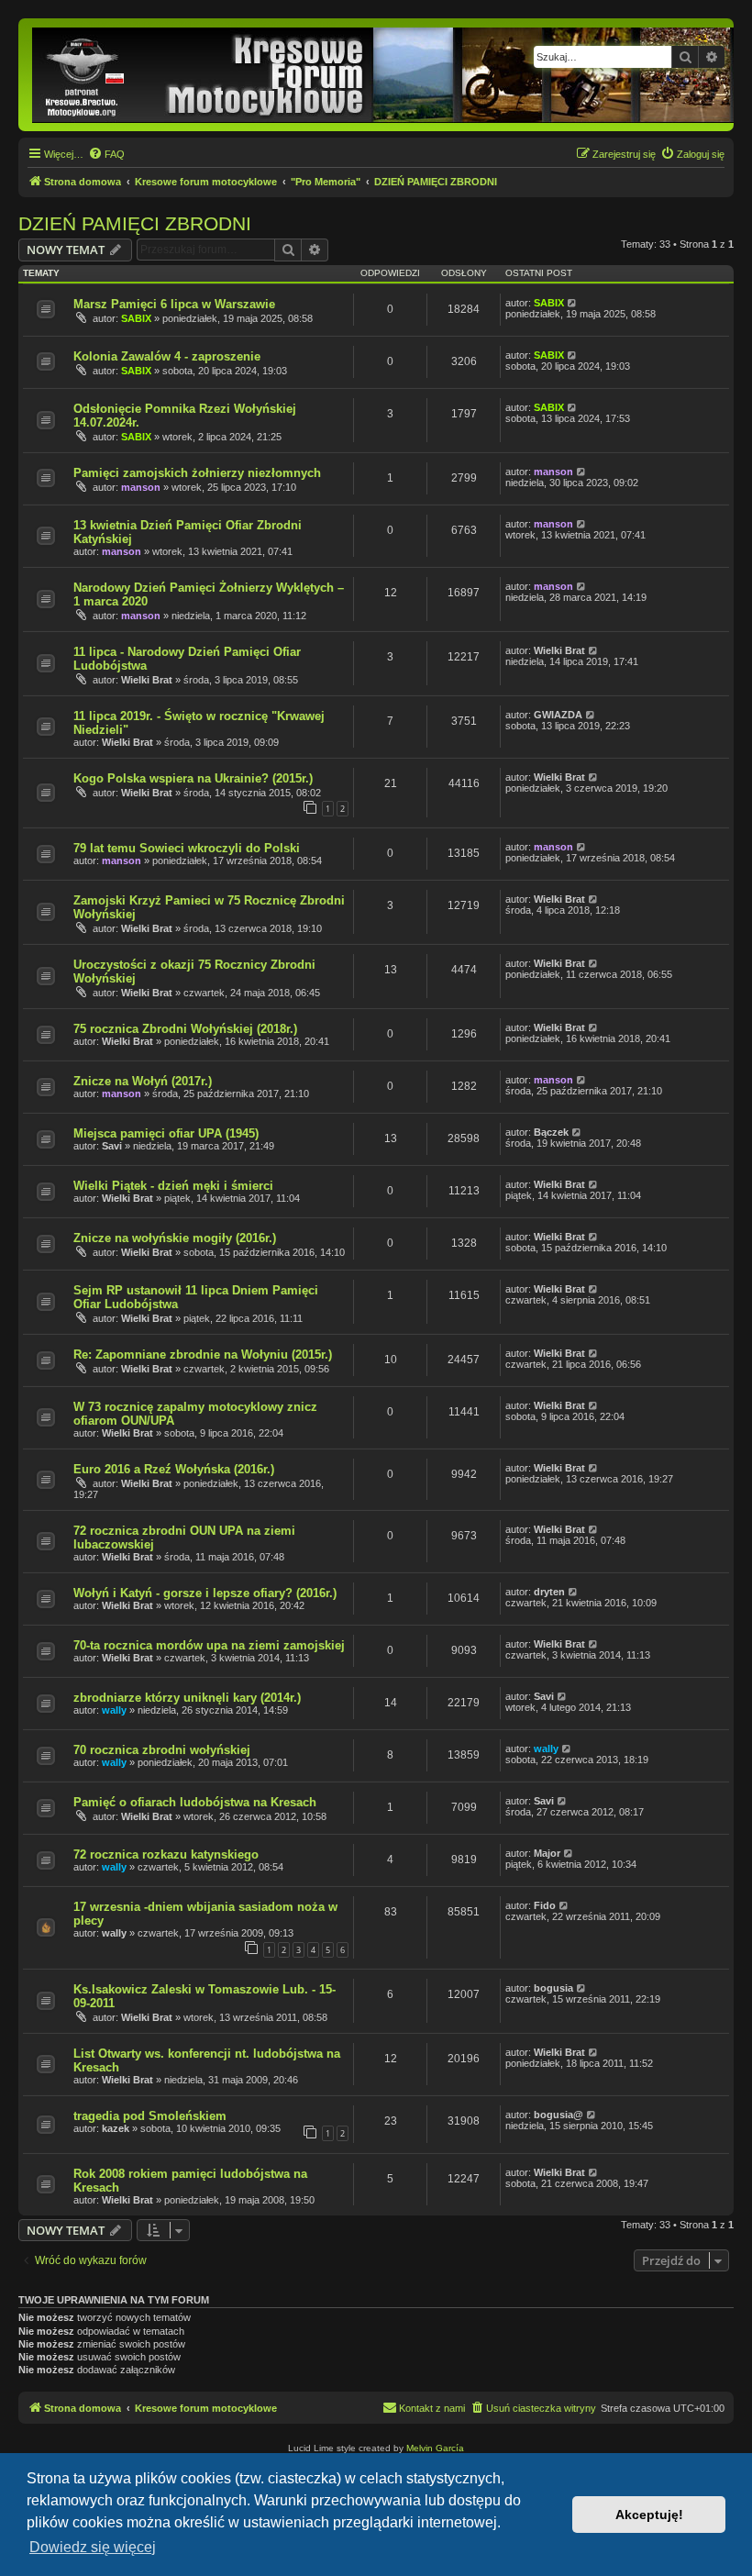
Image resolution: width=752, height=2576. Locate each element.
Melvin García (435, 2448)
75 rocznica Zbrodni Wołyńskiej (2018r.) (185, 1029)
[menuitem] (106, 154)
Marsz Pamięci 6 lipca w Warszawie (174, 304)
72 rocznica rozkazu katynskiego (166, 1854)
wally (114, 1710)
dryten (549, 1592)
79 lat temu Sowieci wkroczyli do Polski (187, 848)
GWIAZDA (558, 715)
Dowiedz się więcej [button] (93, 2547)
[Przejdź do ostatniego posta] (573, 303)
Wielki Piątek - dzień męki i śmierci (173, 1186)
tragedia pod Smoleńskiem (150, 2116)
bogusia (553, 1988)
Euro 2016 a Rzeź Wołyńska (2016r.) (174, 1469)
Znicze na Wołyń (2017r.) (143, 1081)
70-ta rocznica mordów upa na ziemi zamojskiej (209, 1645)
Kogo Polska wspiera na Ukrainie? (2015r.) (193, 778)
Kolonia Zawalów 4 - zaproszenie (167, 356)
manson (141, 487)
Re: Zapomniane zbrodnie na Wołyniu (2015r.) (203, 1355)
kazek (116, 2128)
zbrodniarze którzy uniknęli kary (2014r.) (187, 1698)
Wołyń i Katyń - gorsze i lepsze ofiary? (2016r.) (205, 1593)
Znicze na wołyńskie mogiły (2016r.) (175, 1238)
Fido (545, 1905)
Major (547, 1853)
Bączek (551, 1132)
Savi (112, 1146)
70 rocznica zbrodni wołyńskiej (162, 1750)
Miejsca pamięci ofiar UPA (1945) (166, 1133)
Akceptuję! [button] (649, 2515)
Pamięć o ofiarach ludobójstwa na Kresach (195, 1802)
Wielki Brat (147, 680)
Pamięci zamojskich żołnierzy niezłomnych (197, 473)
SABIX (136, 318)
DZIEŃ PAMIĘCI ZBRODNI (135, 223)
